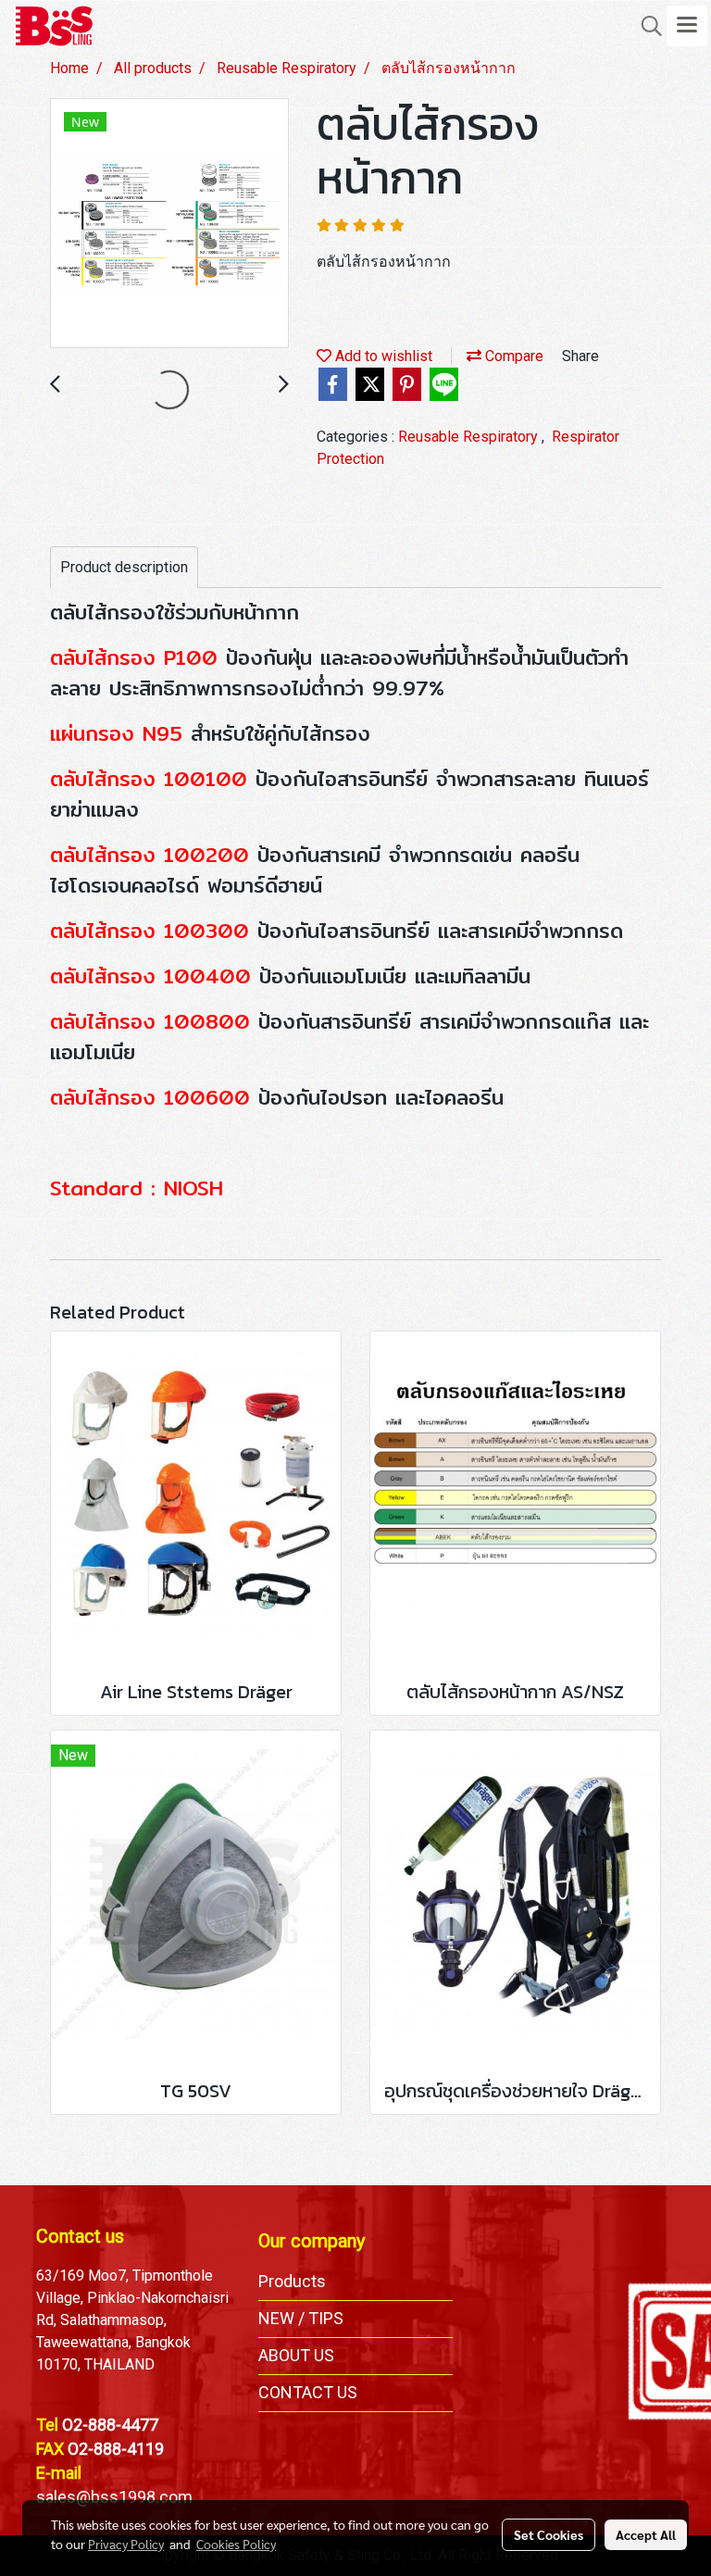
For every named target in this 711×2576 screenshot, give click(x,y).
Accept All (646, 2534)
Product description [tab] (124, 567)
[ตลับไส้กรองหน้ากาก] (169, 224)
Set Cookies (549, 2534)
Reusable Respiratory (470, 437)
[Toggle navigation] (687, 26)
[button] (645, 26)
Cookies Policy (236, 2544)
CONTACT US (308, 2392)
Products (292, 2281)
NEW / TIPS (301, 2318)
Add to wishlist (382, 356)
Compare (512, 356)
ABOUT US (296, 2355)
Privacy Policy (126, 2544)
